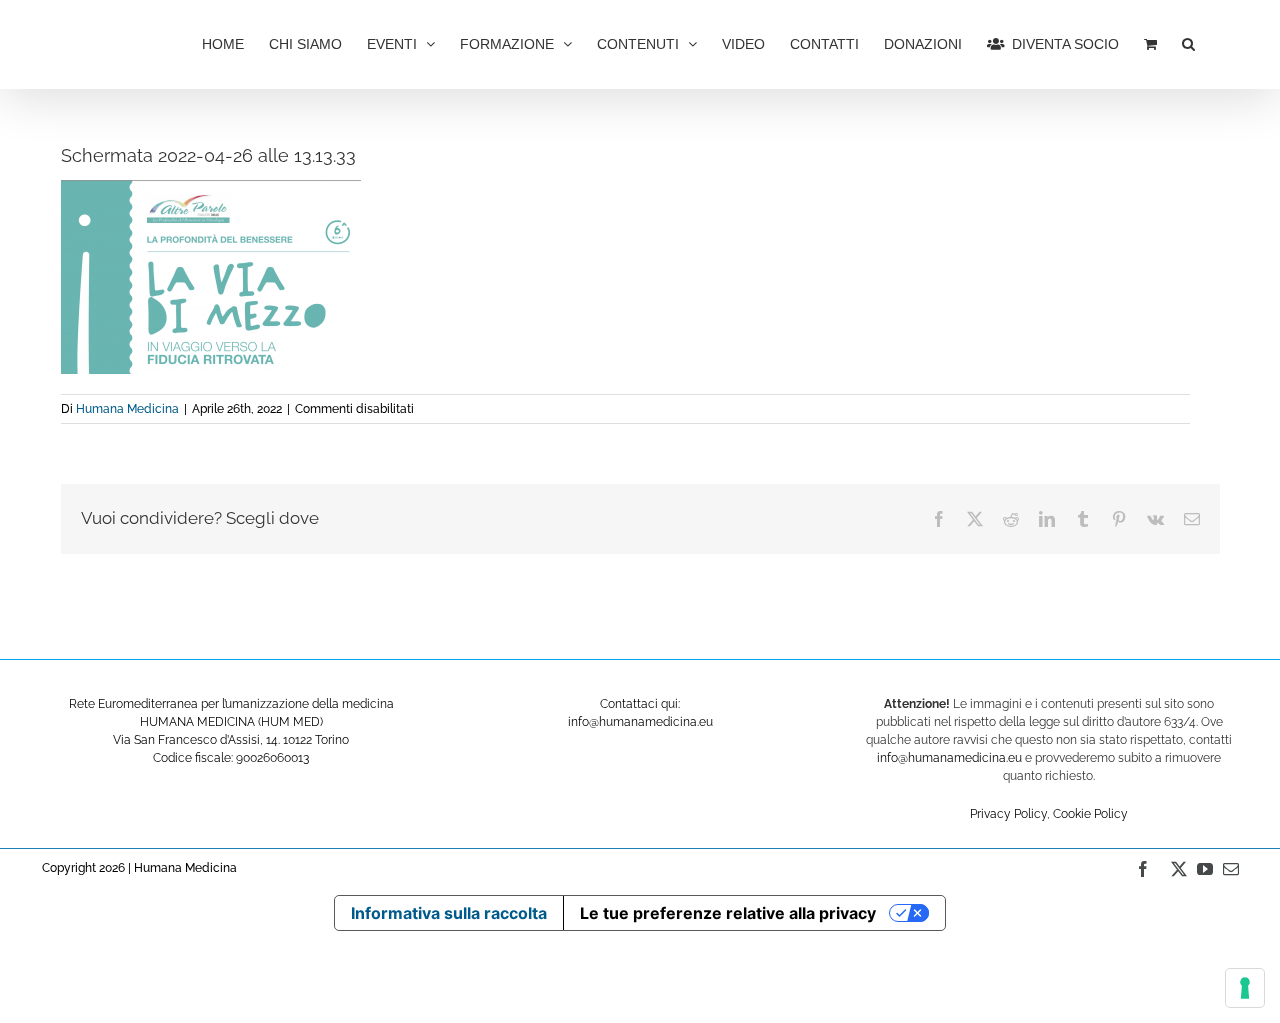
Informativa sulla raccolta (449, 913)
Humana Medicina (127, 409)
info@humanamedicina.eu (949, 758)
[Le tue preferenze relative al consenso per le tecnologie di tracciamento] (1245, 988)
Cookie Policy (1090, 814)
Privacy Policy (1008, 814)
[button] (1188, 42)
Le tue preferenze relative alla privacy (728, 913)
